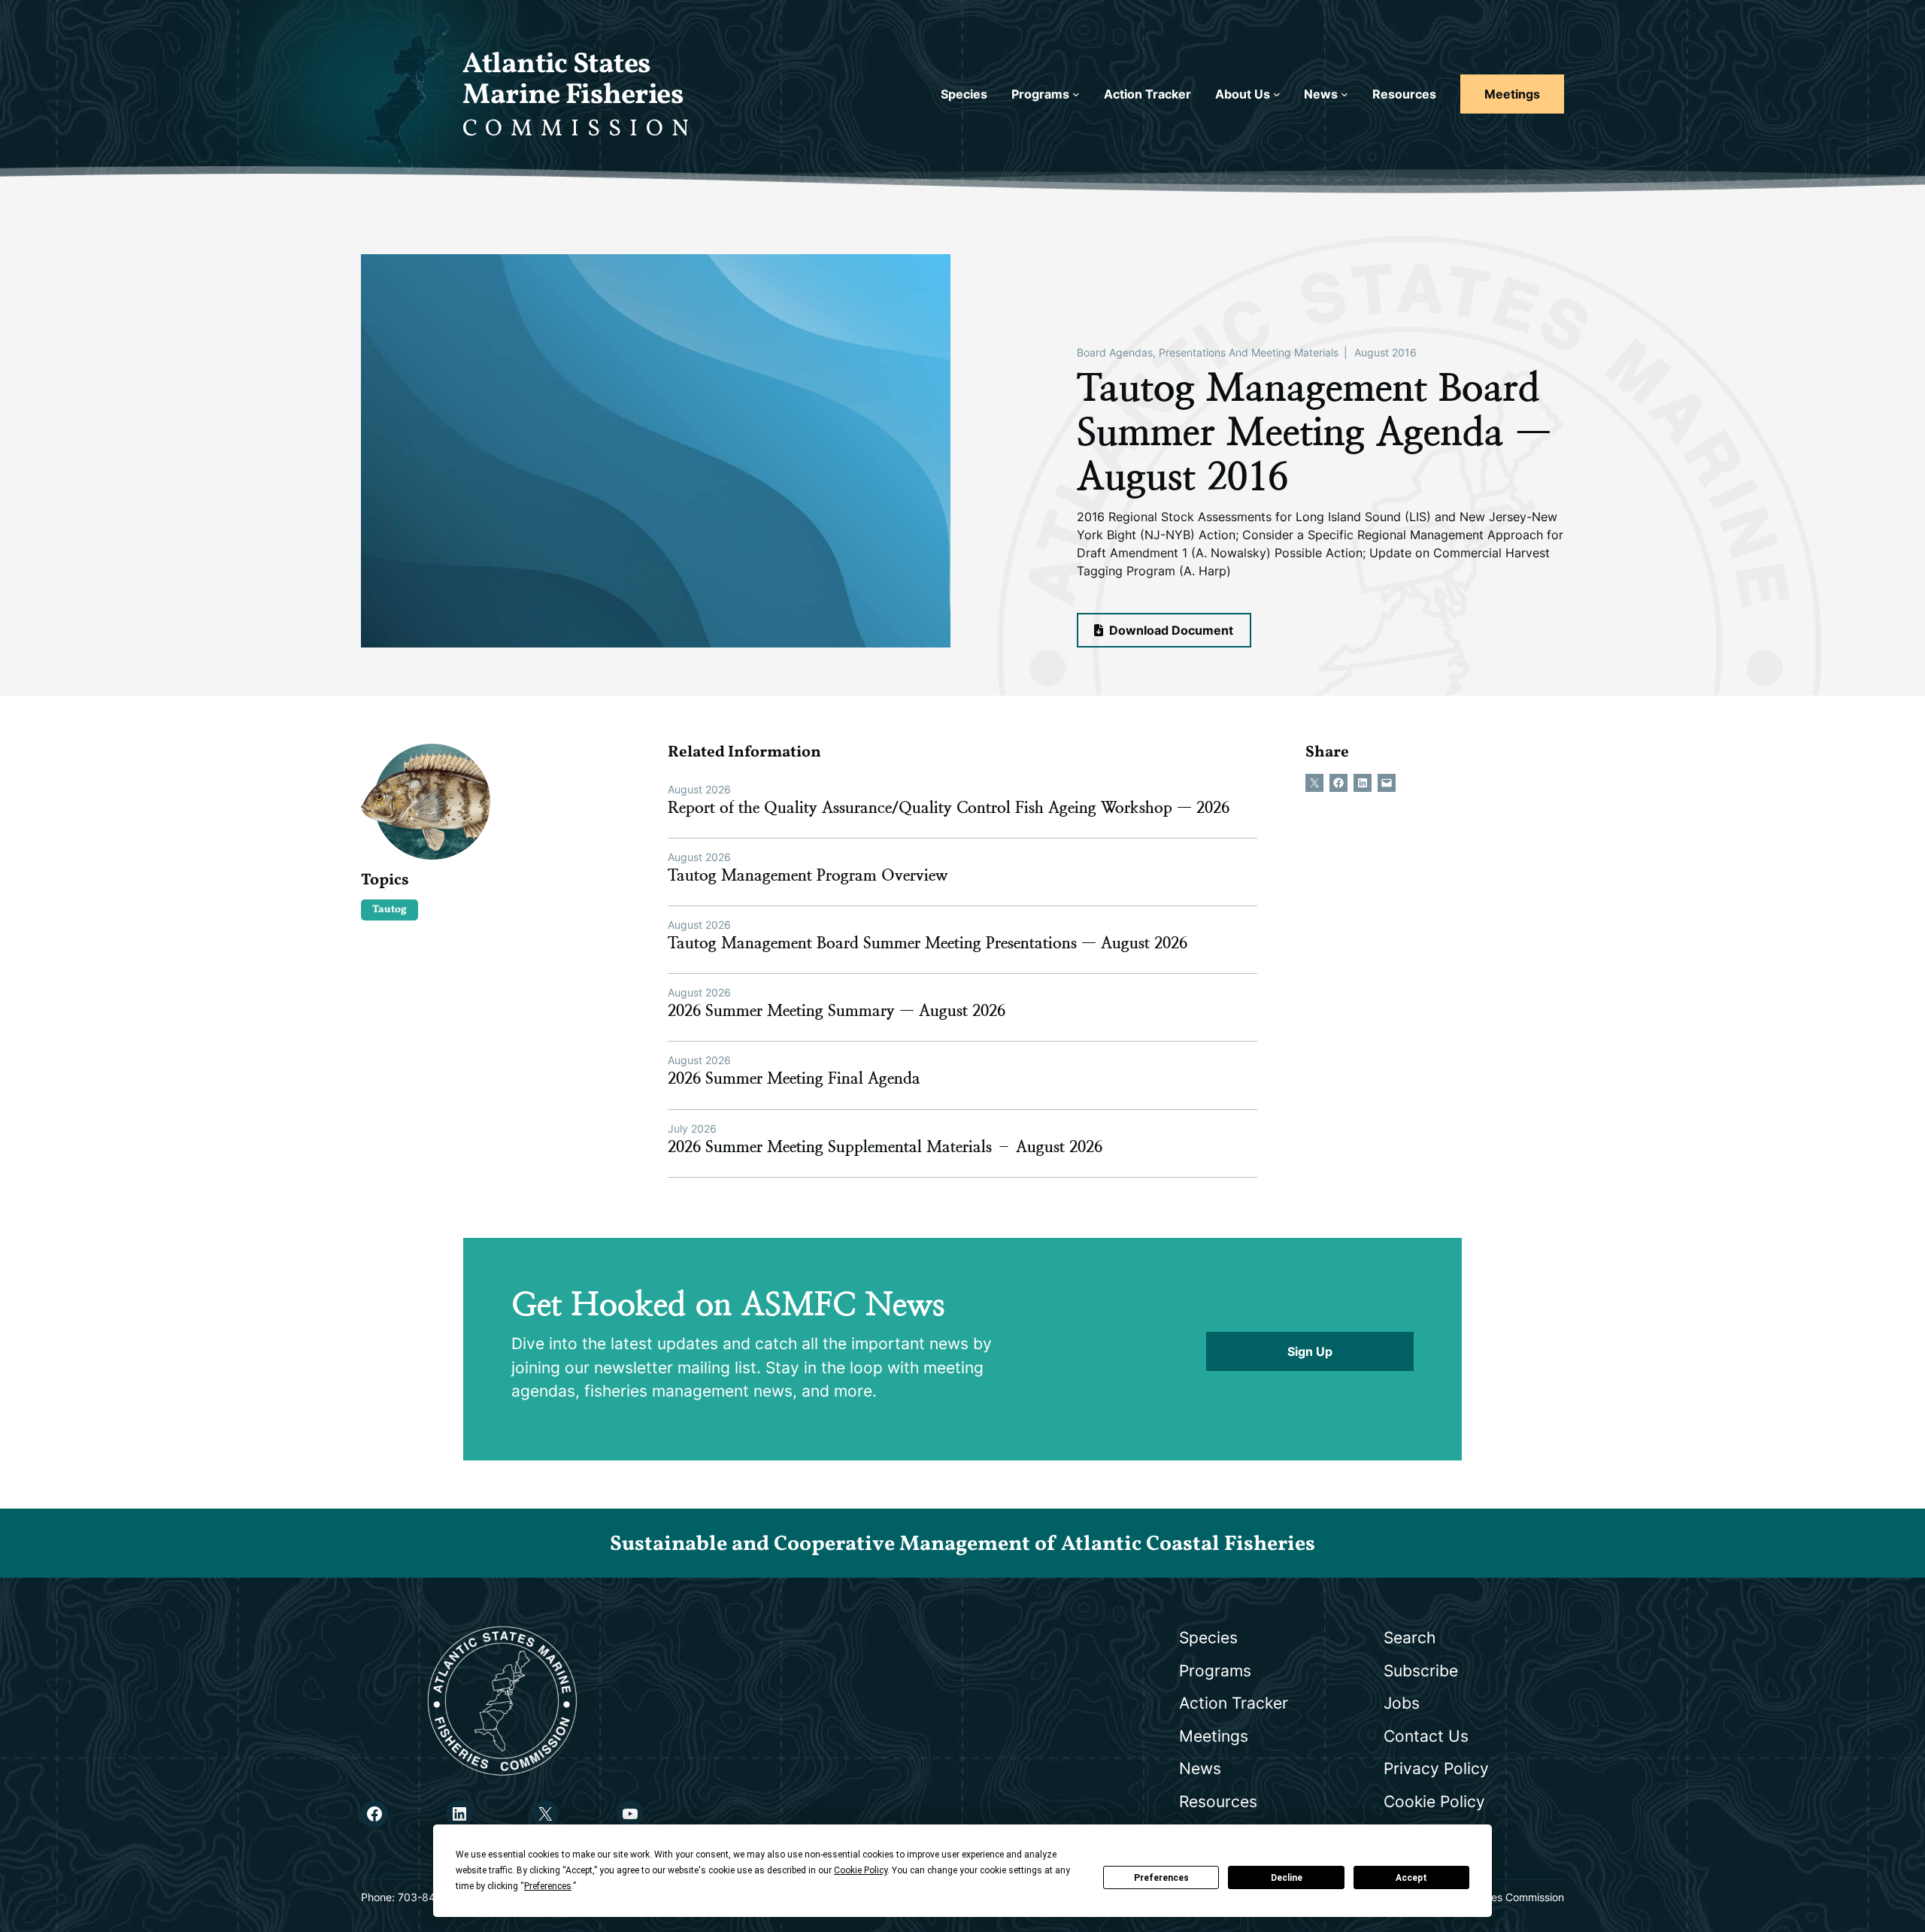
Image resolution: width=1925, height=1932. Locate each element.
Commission (580, 129)
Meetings (1512, 94)
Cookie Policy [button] (861, 1870)
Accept (1411, 1878)
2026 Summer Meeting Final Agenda (794, 1078)
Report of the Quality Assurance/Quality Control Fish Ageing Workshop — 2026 (949, 808)
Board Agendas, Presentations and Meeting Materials (1208, 352)
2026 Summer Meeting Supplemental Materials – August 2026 (885, 1147)
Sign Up (1310, 1351)
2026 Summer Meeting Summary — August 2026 (837, 1011)
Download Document (1170, 630)
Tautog (390, 910)
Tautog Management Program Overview (808, 875)
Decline (1287, 1878)
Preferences (1161, 1878)
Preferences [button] (548, 1886)
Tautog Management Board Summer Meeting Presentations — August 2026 (928, 943)
